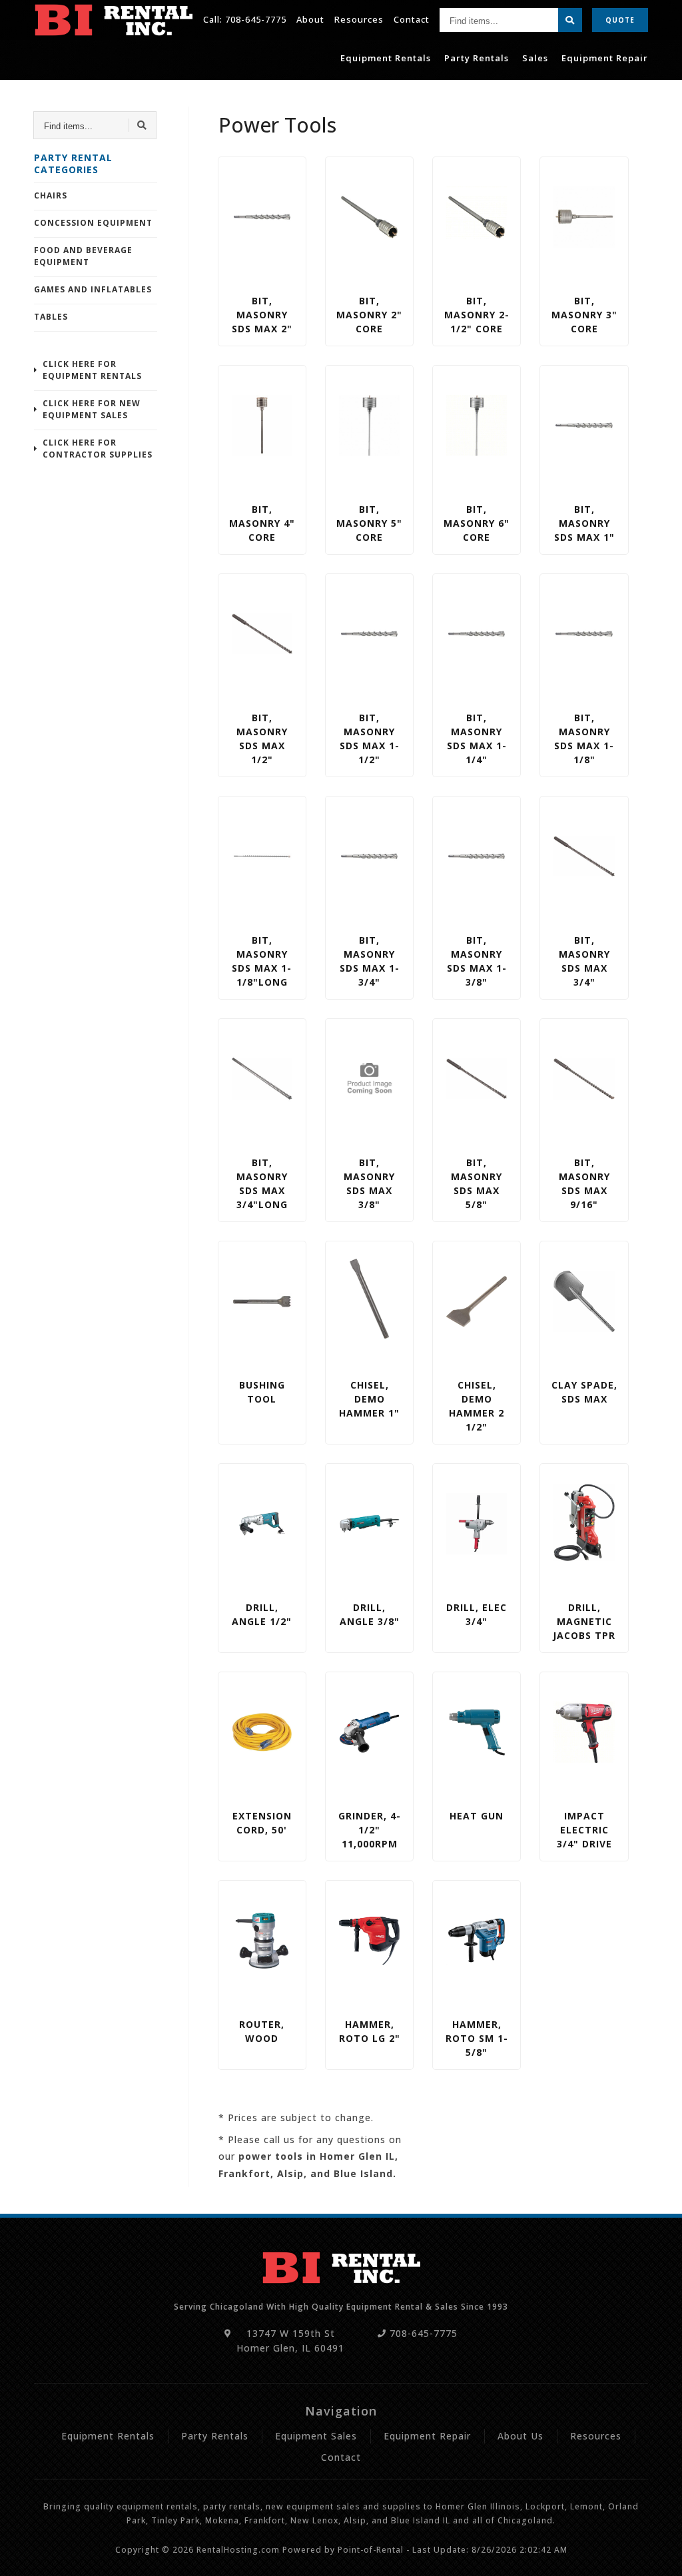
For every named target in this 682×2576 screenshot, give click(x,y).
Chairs (51, 195)
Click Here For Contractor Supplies (98, 449)
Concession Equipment (93, 223)
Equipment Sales (316, 2436)
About (310, 19)
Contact (412, 19)
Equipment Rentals (386, 58)
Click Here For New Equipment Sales (92, 409)
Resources (359, 19)
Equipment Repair (605, 58)
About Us (520, 2436)
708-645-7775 (256, 19)
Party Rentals (477, 58)
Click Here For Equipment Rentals (92, 370)
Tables (51, 317)
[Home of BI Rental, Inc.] (113, 20)
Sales (535, 58)
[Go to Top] (657, 2553)
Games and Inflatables (93, 289)
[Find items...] (570, 20)
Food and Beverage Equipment (83, 256)
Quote (620, 20)
